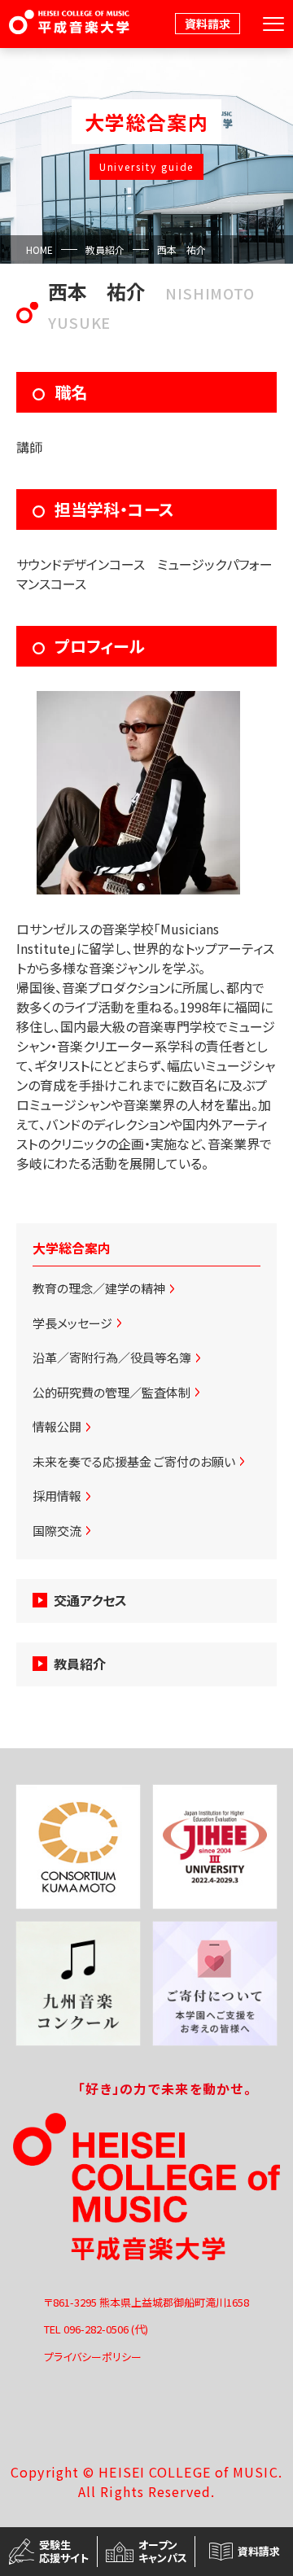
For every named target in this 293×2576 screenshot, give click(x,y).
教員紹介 (105, 249)
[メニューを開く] (273, 24)
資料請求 (208, 24)
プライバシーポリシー (93, 2357)
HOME (39, 249)
